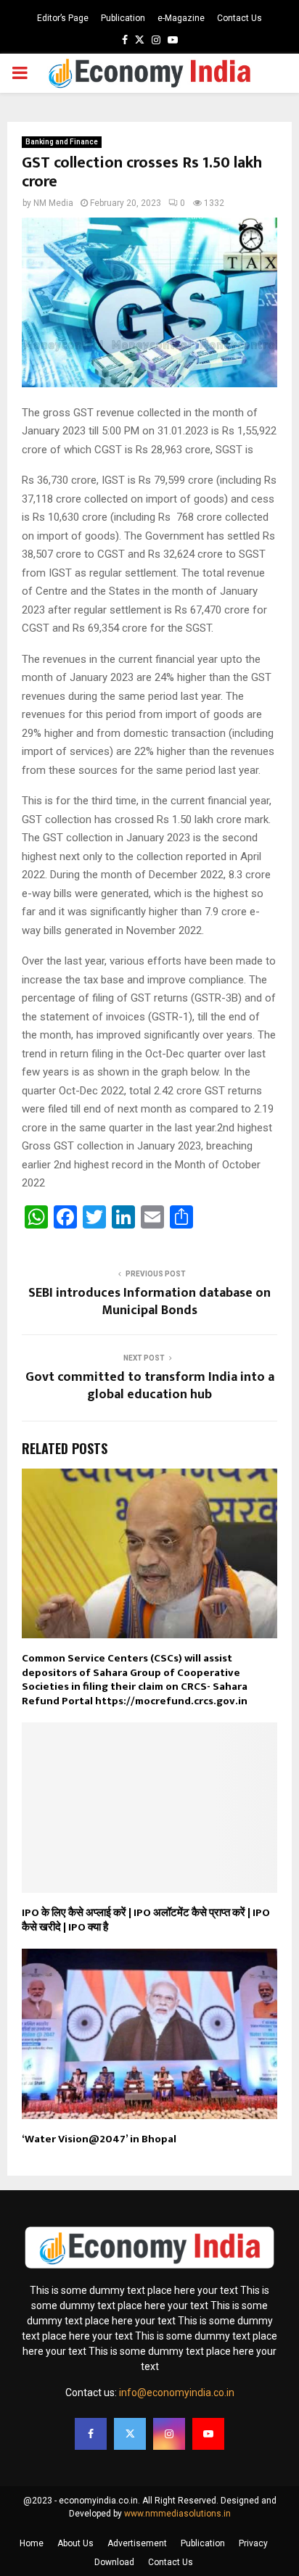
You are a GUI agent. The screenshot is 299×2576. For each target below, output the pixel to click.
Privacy (253, 2543)
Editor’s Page (63, 18)
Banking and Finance (62, 142)
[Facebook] (91, 2434)
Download (114, 2562)
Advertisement (137, 2543)
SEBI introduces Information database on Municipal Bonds (149, 1302)
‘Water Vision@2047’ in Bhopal (99, 2139)
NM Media (53, 203)
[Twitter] (130, 2434)
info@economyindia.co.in (177, 2393)
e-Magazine (181, 18)
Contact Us (239, 18)
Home (32, 2543)
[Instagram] (169, 2434)
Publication (123, 18)
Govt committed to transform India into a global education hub (150, 1386)
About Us (75, 2543)
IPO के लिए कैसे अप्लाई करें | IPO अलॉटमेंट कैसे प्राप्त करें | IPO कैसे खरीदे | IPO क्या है (146, 1920)
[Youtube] (208, 2434)
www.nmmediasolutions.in (177, 2514)
